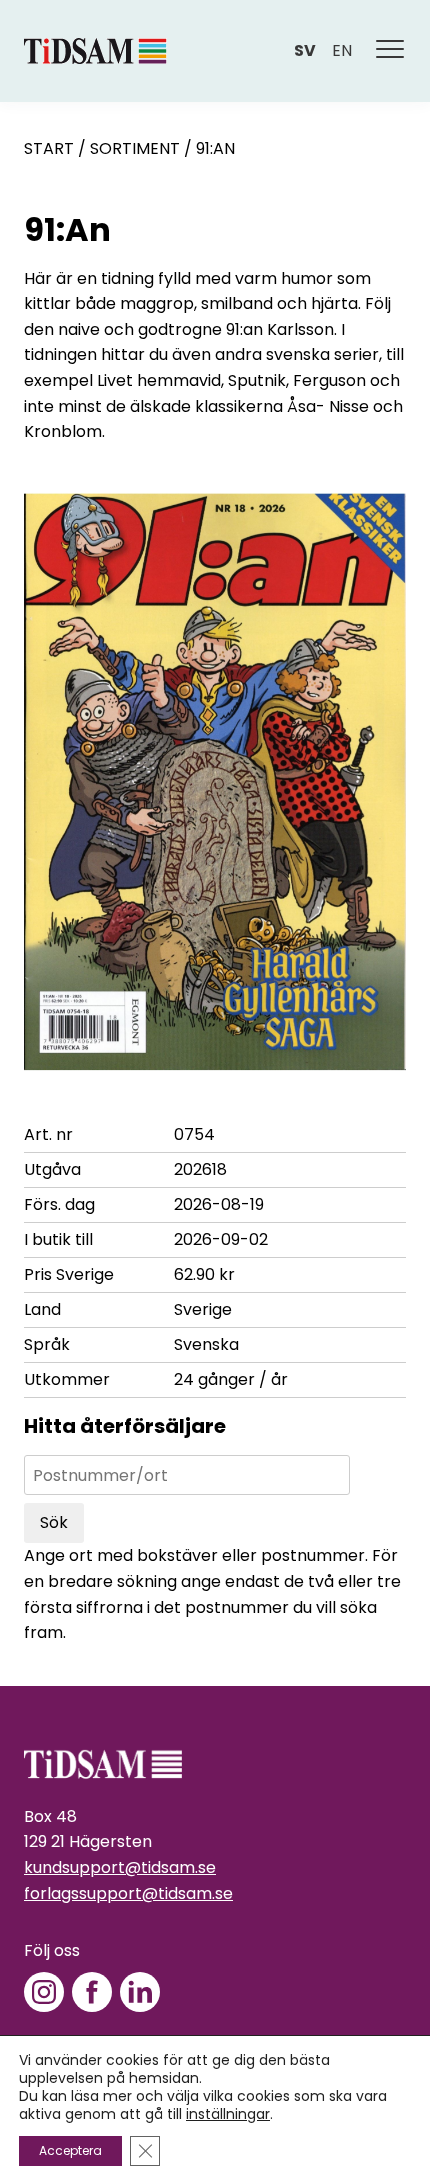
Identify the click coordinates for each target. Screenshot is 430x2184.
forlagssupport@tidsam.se (128, 1893)
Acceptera (70, 2150)
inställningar (228, 2114)
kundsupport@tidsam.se (120, 1867)
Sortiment (135, 148)
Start (49, 148)
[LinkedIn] (140, 1992)
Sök (54, 1522)
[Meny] (391, 51)
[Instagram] (44, 1992)
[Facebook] (92, 1992)
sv (305, 50)
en (342, 50)
